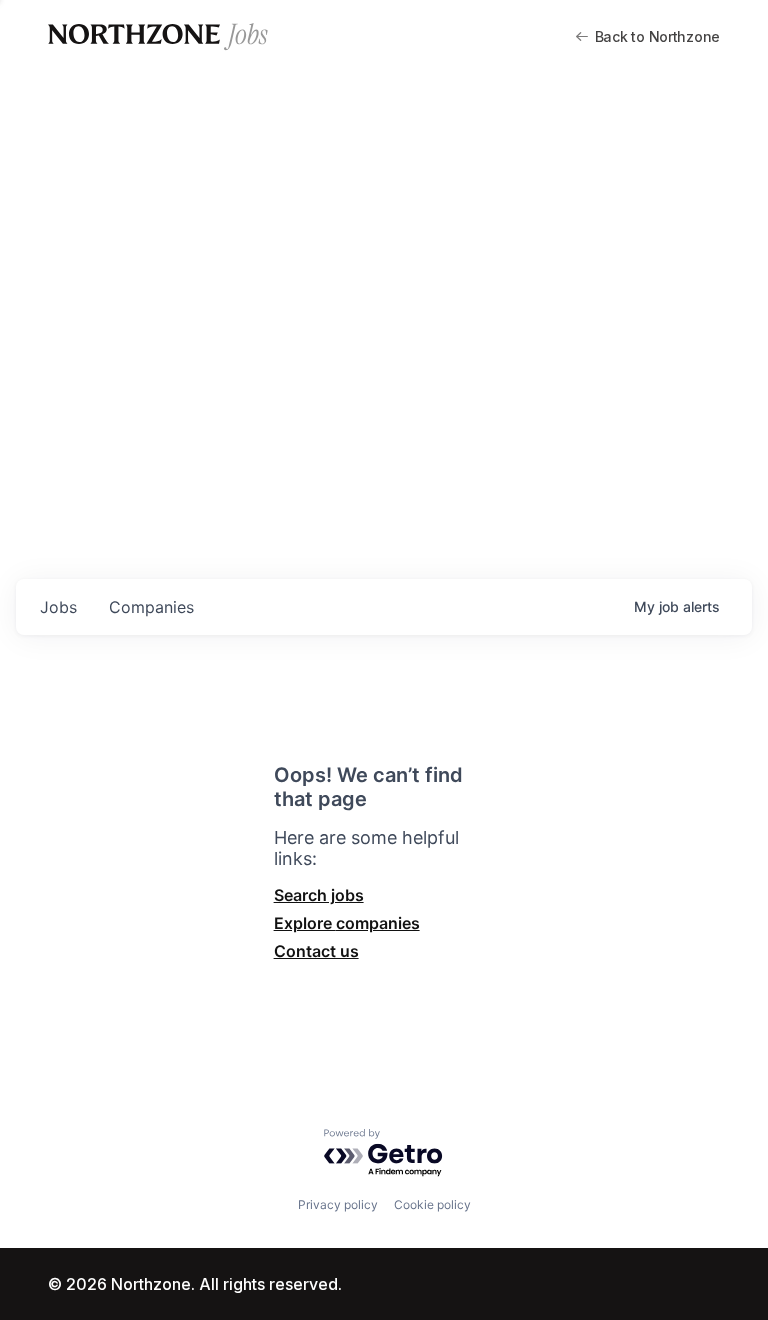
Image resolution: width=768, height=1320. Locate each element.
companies (151, 607)
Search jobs (319, 895)
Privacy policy (338, 1204)
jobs (58, 607)
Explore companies (347, 923)
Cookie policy (432, 1204)
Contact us (316, 951)
